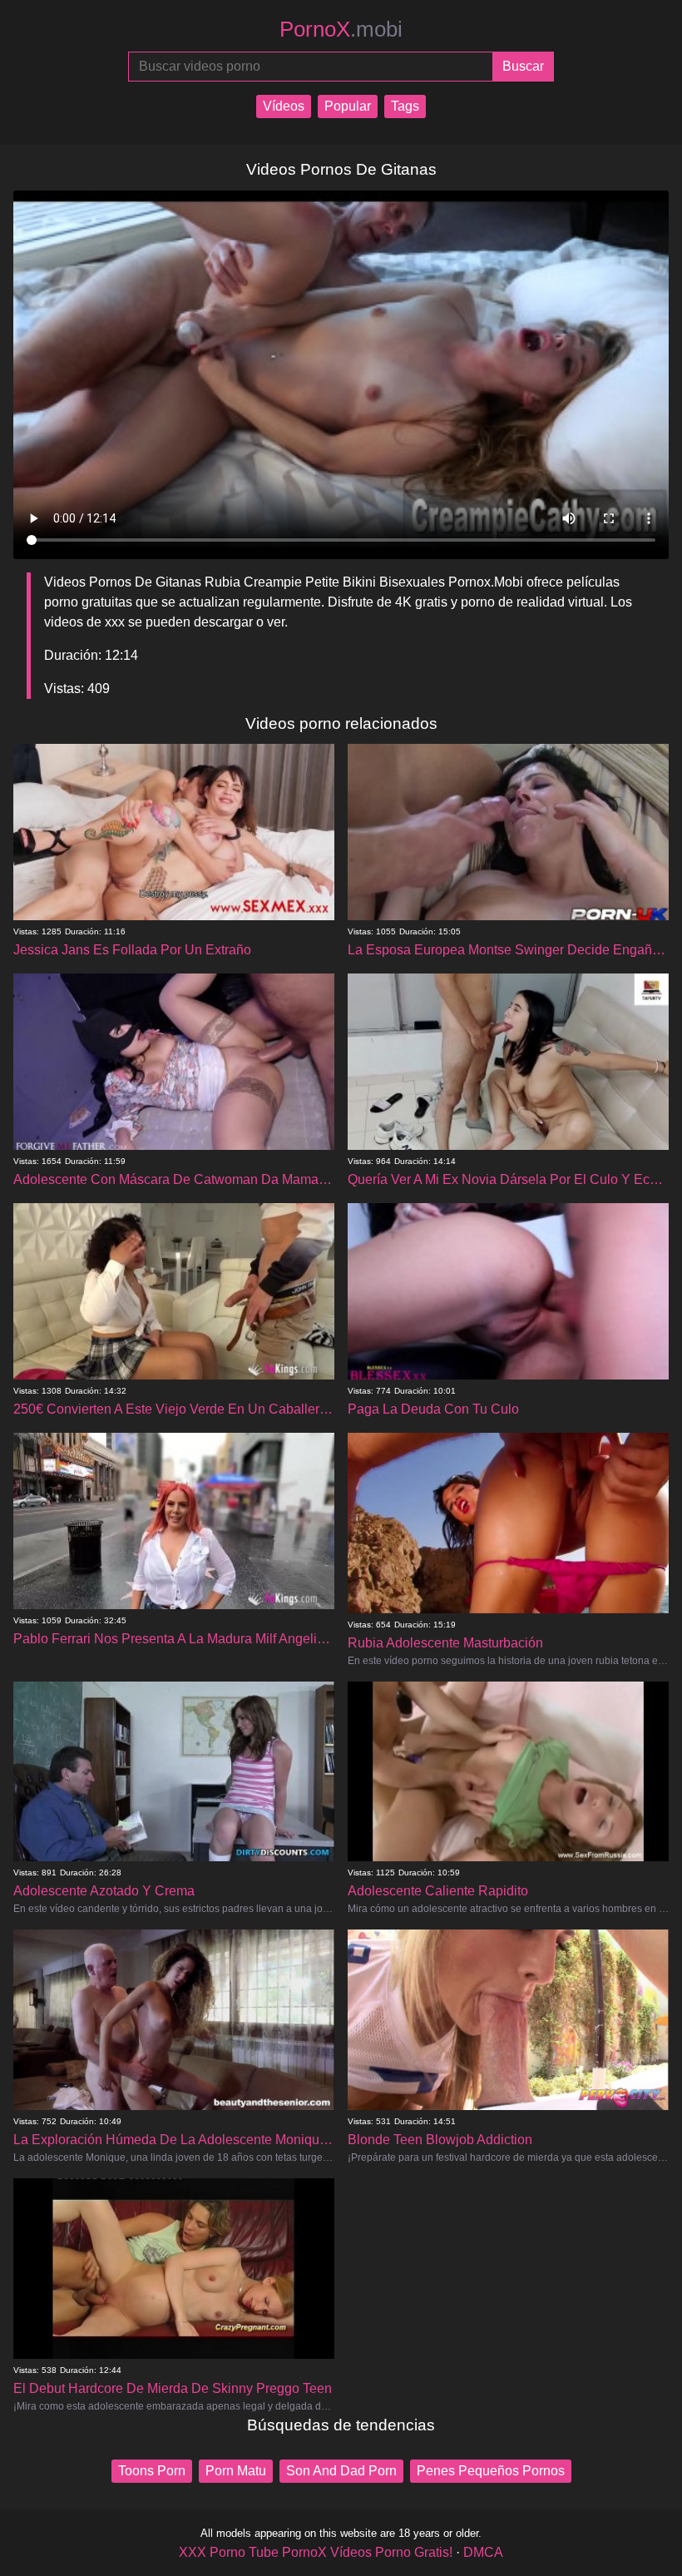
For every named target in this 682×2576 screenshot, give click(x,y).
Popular (348, 106)
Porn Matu (236, 2471)
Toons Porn (152, 2471)
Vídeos (284, 106)
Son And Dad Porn (341, 2471)
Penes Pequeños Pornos (491, 2471)
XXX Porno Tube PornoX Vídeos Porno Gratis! (316, 2552)
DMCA (483, 2552)
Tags (405, 106)
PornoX (341, 29)
